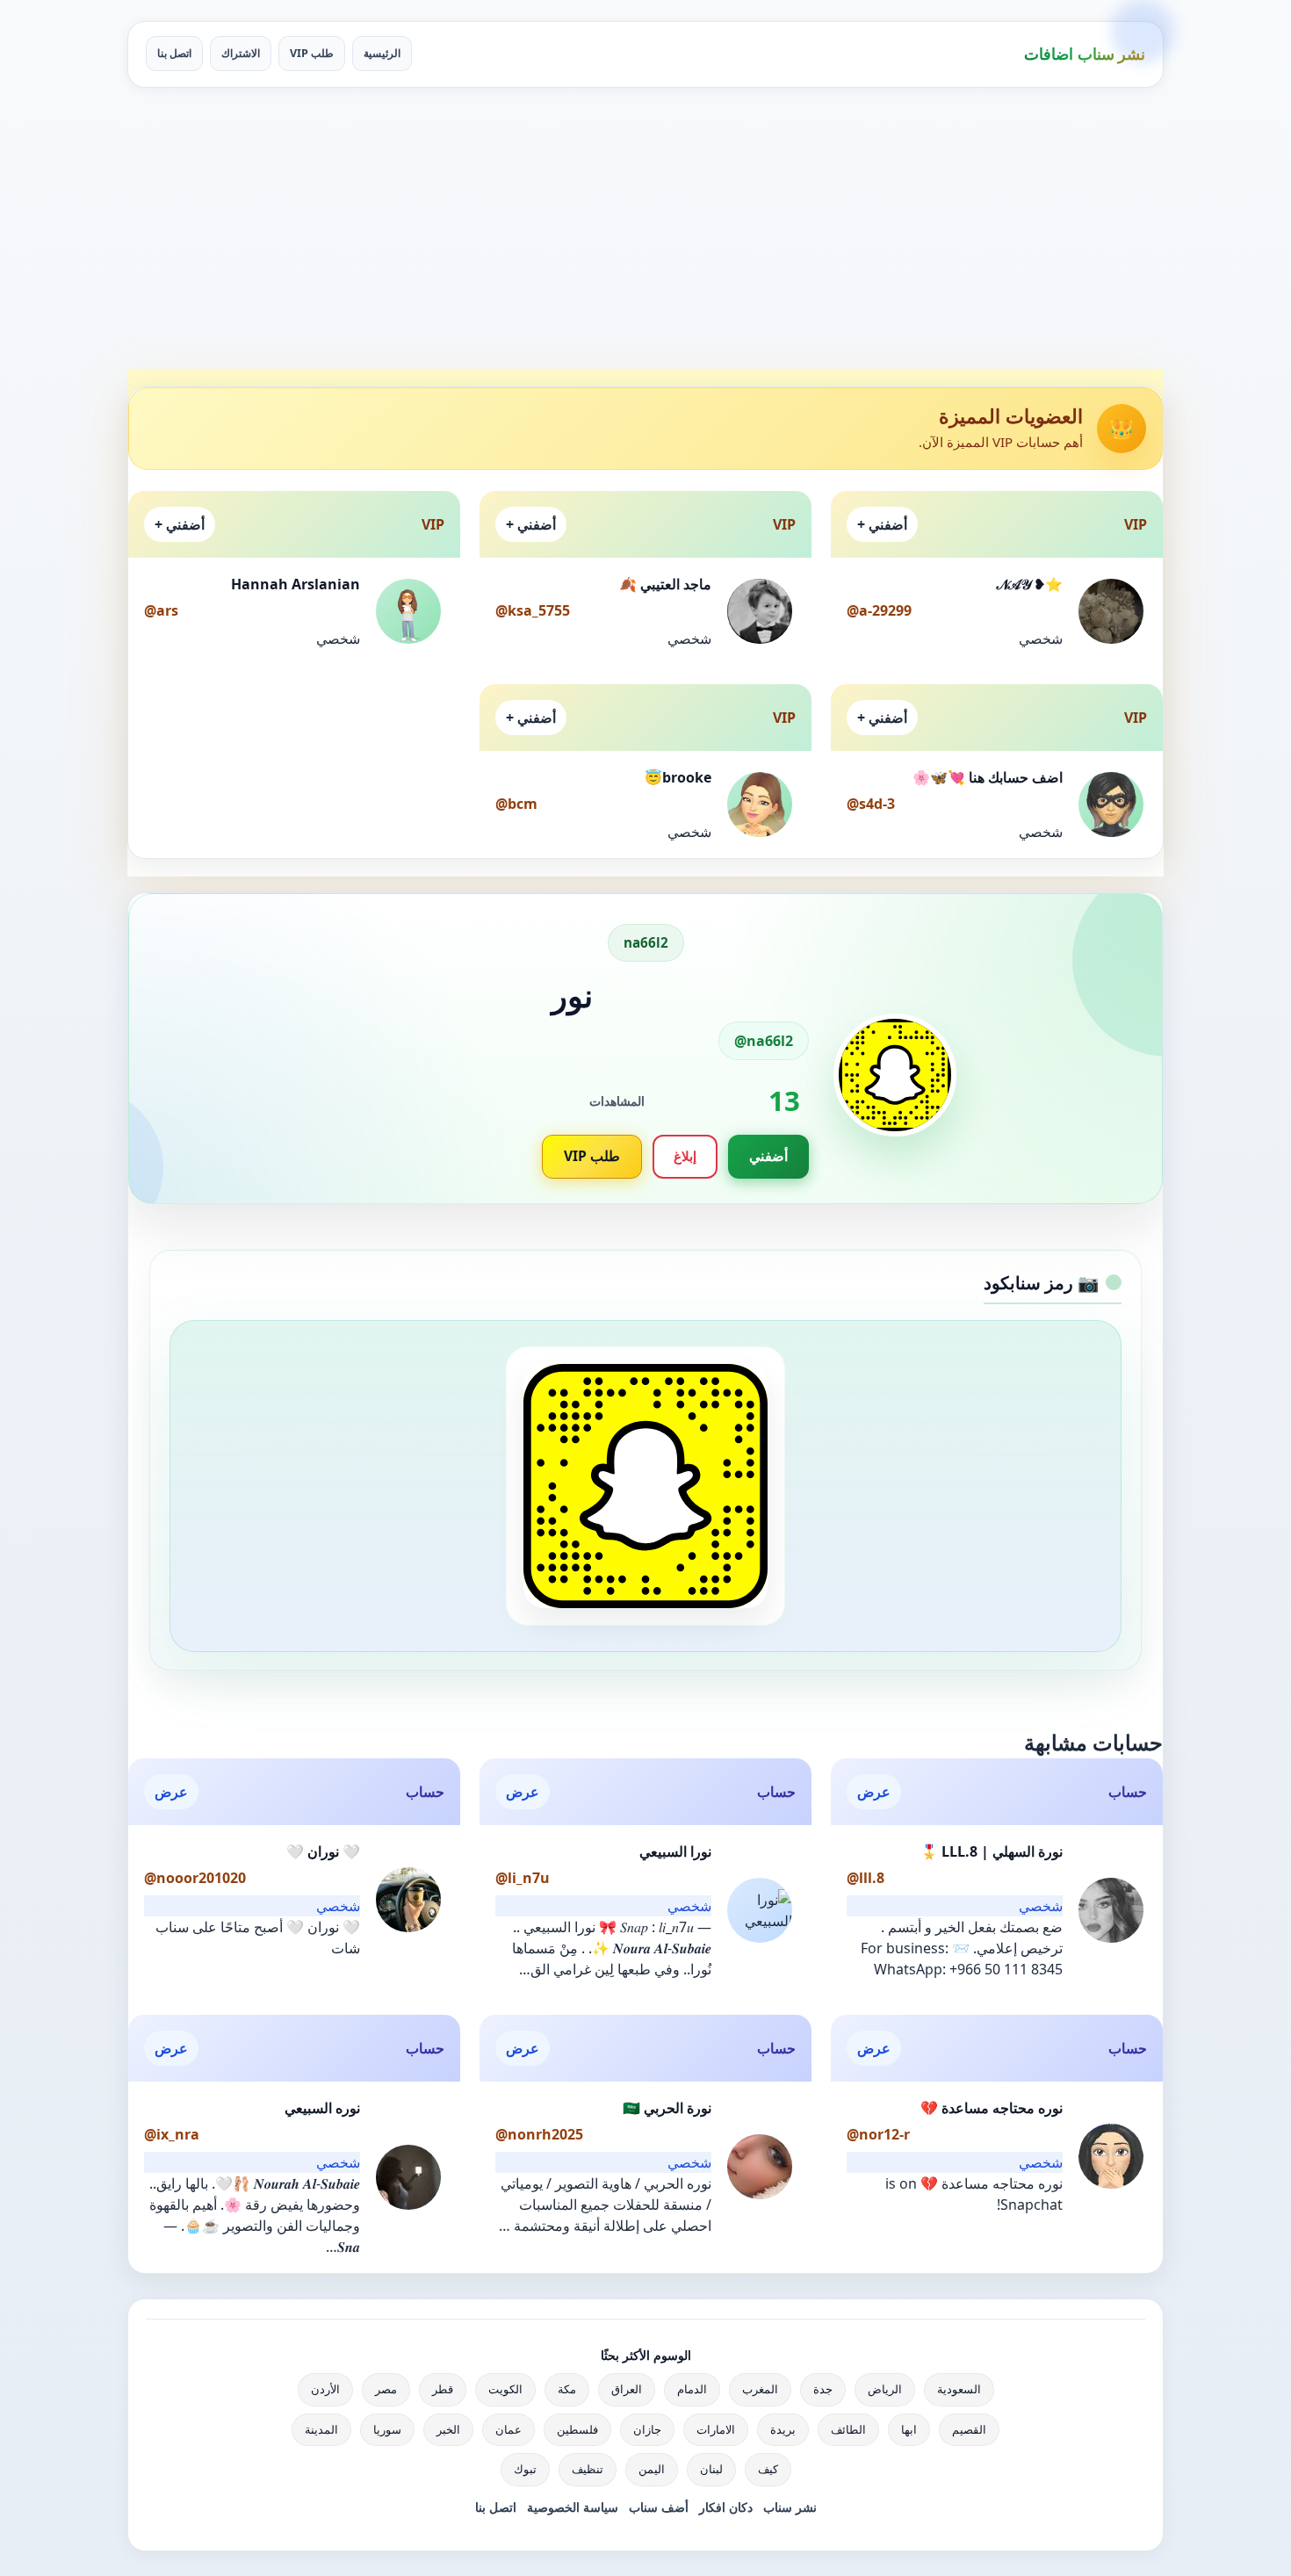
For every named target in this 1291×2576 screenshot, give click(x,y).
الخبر (448, 2429)
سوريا (387, 2429)
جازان (647, 2429)
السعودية (959, 2389)
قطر (443, 2389)
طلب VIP (312, 53)
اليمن (652, 2469)
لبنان (711, 2469)
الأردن (325, 2389)
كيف (768, 2469)
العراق (627, 2389)
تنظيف (588, 2469)
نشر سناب (790, 2507)
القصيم (969, 2429)
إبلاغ (685, 1156)
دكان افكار (726, 2507)
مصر (386, 2389)
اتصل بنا (174, 53)
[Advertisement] (645, 228)
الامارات (716, 2429)
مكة (567, 2389)
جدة (823, 2389)
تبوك (525, 2469)
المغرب (760, 2389)
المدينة (321, 2429)
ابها (909, 2429)
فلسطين (577, 2429)
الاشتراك (241, 53)
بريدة (783, 2429)
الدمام (692, 2389)
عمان (508, 2429)
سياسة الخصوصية (573, 2507)
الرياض (885, 2389)
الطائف (848, 2429)
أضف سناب (659, 2507)
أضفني (768, 1156)
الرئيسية (382, 53)
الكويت (505, 2389)
